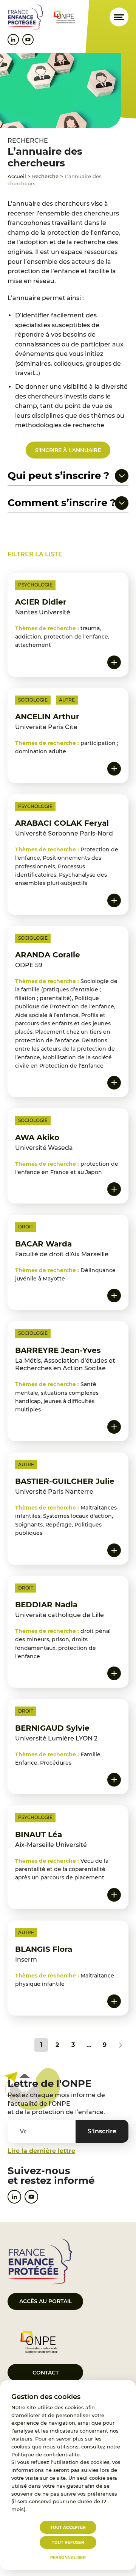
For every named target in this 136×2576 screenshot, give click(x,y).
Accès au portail (46, 2301)
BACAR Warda (43, 1244)
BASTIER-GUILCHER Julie (65, 1481)
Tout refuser (68, 2542)
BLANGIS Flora (44, 1949)
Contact (46, 2373)
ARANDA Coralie (48, 955)
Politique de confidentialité (46, 2454)
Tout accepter (68, 2527)
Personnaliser (68, 2558)
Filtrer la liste (35, 554)
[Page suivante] (121, 2045)
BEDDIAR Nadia (46, 1605)
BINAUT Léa (39, 1834)
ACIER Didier (41, 602)
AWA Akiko (37, 1137)
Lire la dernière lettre (41, 2151)
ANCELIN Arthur (47, 717)
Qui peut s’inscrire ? (58, 476)
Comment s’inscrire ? (62, 503)
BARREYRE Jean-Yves (58, 1350)
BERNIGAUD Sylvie (52, 1728)
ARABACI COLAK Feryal (62, 823)
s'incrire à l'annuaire (68, 450)
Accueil (17, 176)
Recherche (45, 176)
